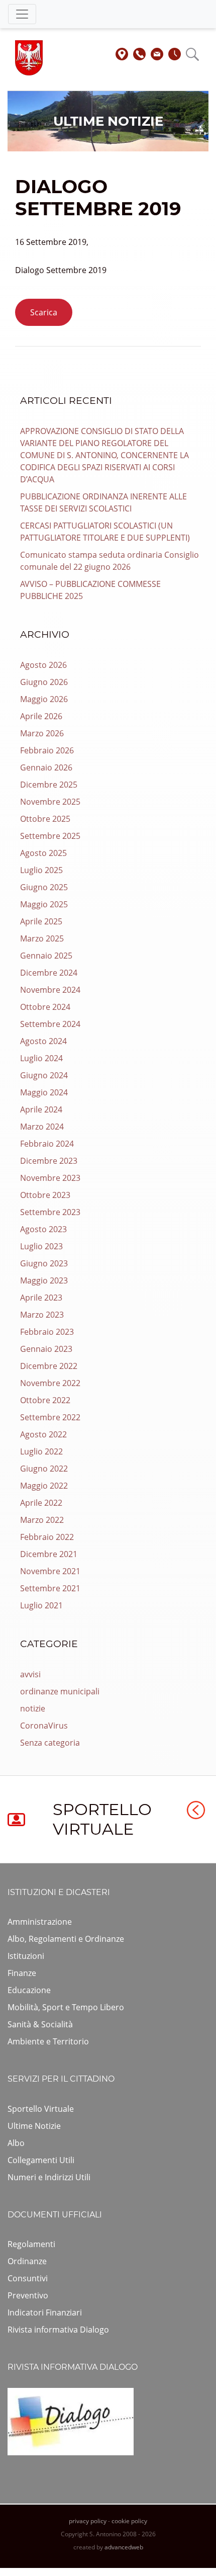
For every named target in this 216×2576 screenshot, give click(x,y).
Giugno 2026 (44, 682)
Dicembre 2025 (49, 785)
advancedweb (124, 2547)
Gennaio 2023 (46, 1349)
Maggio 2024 (44, 1092)
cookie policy (129, 2521)
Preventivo (28, 2295)
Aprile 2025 (41, 921)
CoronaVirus (44, 1726)
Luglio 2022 (41, 1451)
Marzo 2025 (42, 938)
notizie (33, 1708)
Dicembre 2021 (49, 1554)
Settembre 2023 (50, 1212)
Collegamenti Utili (41, 2160)
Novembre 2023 (50, 1178)
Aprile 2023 (41, 1298)
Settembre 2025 (50, 836)
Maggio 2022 (44, 1486)
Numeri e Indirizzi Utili (49, 2177)
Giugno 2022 (44, 1469)
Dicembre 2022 (49, 1366)
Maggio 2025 (44, 904)
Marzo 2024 (42, 1127)
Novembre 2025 (50, 802)
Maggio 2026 (44, 699)
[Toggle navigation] (22, 14)
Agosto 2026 (43, 665)
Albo (16, 2143)
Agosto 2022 (43, 1434)
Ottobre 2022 (45, 1400)
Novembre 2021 (50, 1571)
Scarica (44, 312)
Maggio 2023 (44, 1280)
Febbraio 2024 (47, 1144)
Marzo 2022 (42, 1520)
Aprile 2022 (41, 1503)
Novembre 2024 (50, 990)
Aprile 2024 (41, 1109)
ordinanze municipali (60, 1691)
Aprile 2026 (41, 716)
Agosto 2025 (43, 853)
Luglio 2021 (41, 1605)
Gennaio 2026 (46, 767)
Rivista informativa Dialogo (58, 2330)
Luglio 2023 (41, 1246)
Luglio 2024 (41, 1058)
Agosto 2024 (43, 1041)
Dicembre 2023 (49, 1161)
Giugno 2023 (44, 1263)
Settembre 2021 (50, 1588)
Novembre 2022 (50, 1383)
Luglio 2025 (41, 870)
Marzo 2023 (42, 1315)
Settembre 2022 (50, 1417)
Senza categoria (50, 1743)
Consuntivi (28, 2278)
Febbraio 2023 (47, 1332)
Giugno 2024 (44, 1075)
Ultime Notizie (34, 2126)
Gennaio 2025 (46, 956)
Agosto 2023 (43, 1229)
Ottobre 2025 (45, 819)
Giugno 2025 (44, 887)
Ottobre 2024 (45, 1007)
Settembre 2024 (50, 1024)
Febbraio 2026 (47, 750)
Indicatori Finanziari (45, 2312)
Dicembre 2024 (49, 973)
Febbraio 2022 (47, 1537)
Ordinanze (27, 2261)
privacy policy (88, 2521)
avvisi (30, 1674)
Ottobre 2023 (45, 1195)
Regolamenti (31, 2244)
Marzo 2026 (42, 733)
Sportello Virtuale (41, 2109)
